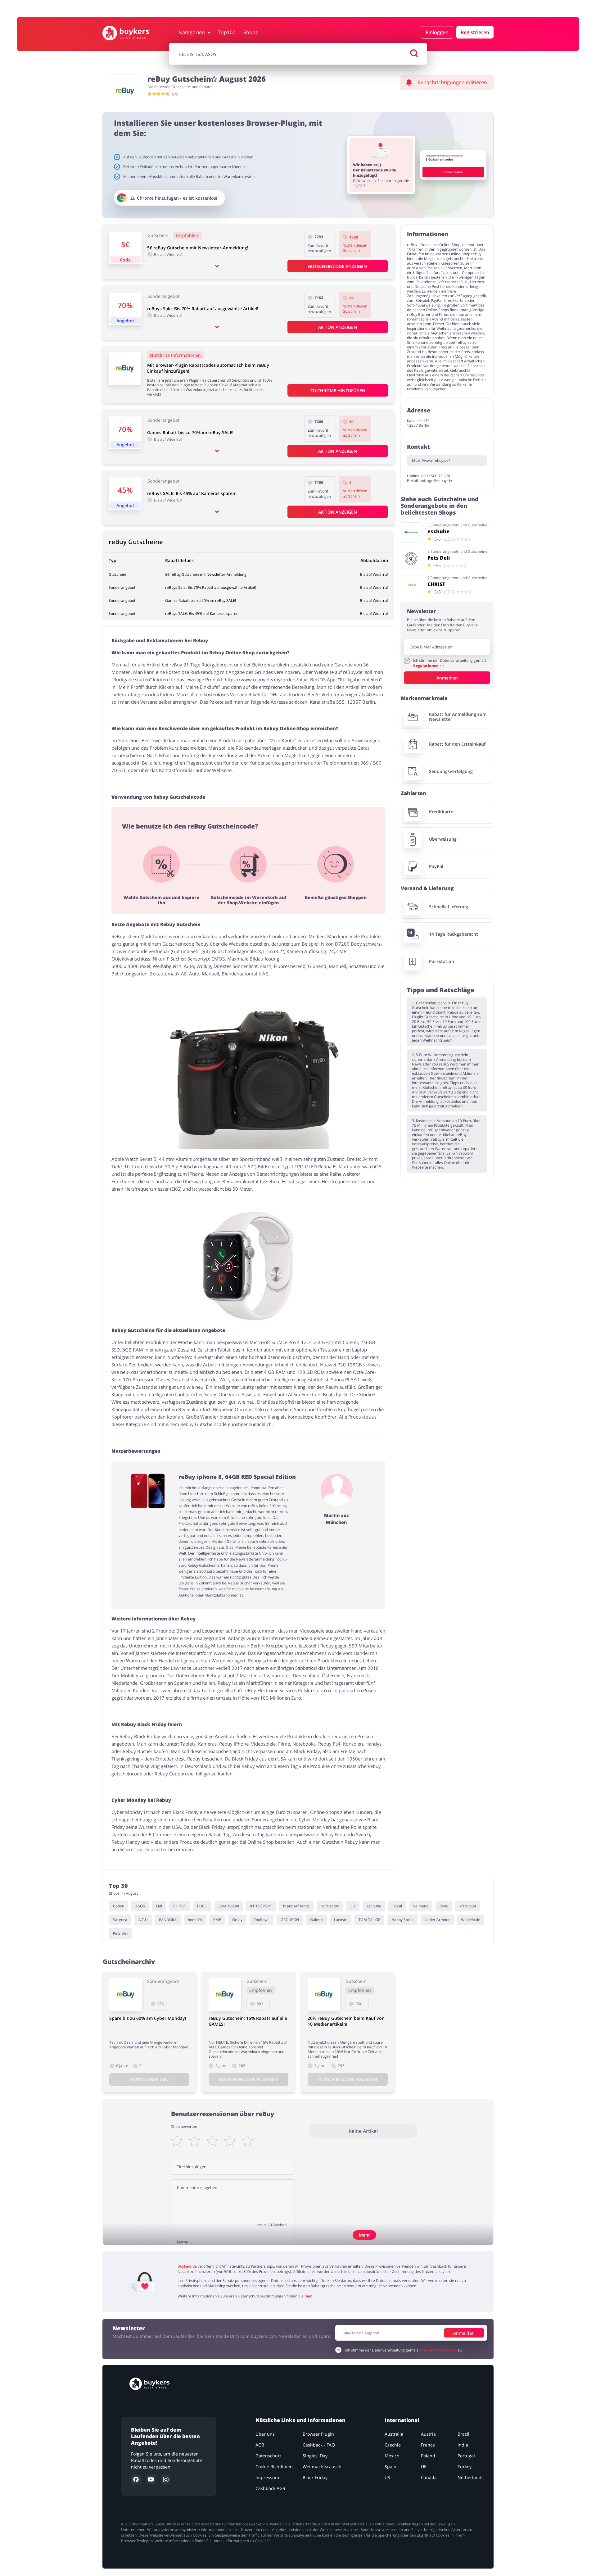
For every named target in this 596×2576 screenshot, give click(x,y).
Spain (391, 2467)
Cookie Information (438, 2350)
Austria (428, 2434)
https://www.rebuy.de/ (431, 460)
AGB (260, 2445)
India (463, 2445)
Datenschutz (269, 2456)
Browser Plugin (318, 2434)
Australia (394, 2434)
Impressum (267, 2477)
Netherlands (471, 2477)
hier (308, 2296)
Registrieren (475, 32)
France (428, 2445)
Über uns (265, 2434)
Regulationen (426, 666)
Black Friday (315, 2477)
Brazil (463, 2434)
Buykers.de (187, 2266)
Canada (429, 2477)
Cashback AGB (270, 2488)
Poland (428, 2456)
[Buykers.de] (132, 33)
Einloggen (437, 32)
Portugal (466, 2456)
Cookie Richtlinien (274, 2467)
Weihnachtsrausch (322, 2467)
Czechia (393, 2445)
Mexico (392, 2456)
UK (424, 2467)
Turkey (465, 2467)
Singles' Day (315, 2456)
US (387, 2477)
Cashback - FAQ (319, 2445)
